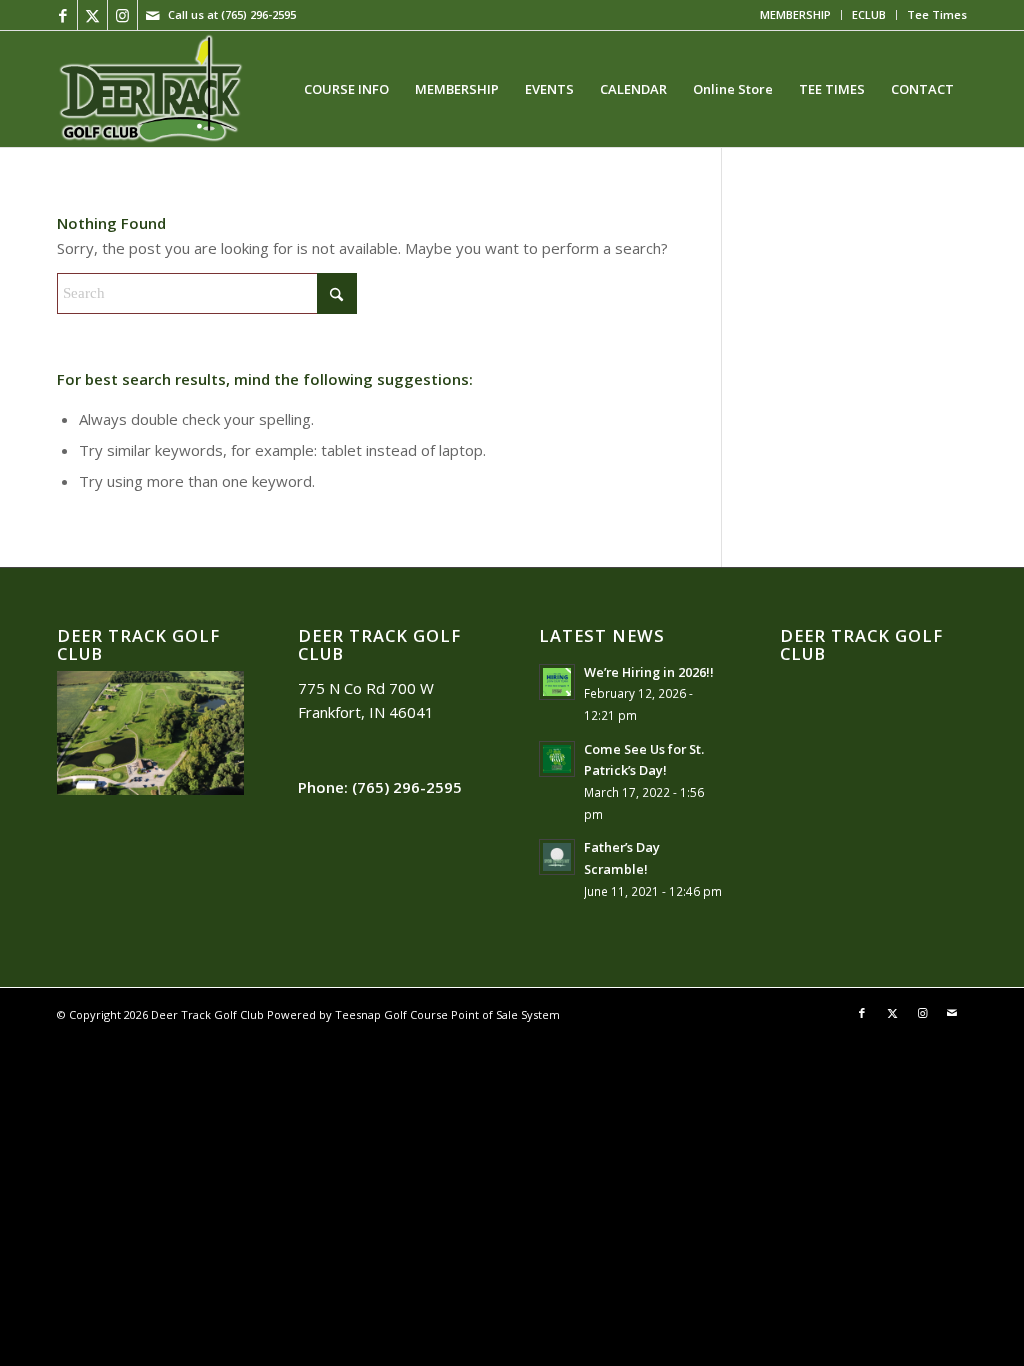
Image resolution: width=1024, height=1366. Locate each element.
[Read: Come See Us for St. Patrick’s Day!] (557, 759)
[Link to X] (92, 15)
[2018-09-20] (150, 89)
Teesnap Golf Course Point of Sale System (447, 1014)
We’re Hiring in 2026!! (649, 672)
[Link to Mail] (153, 15)
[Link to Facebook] (62, 15)
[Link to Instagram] (122, 15)
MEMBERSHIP (795, 14)
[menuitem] (796, 15)
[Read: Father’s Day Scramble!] (557, 857)
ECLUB (869, 14)
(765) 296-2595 (258, 14)
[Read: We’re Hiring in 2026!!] (557, 682)
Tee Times (937, 14)
